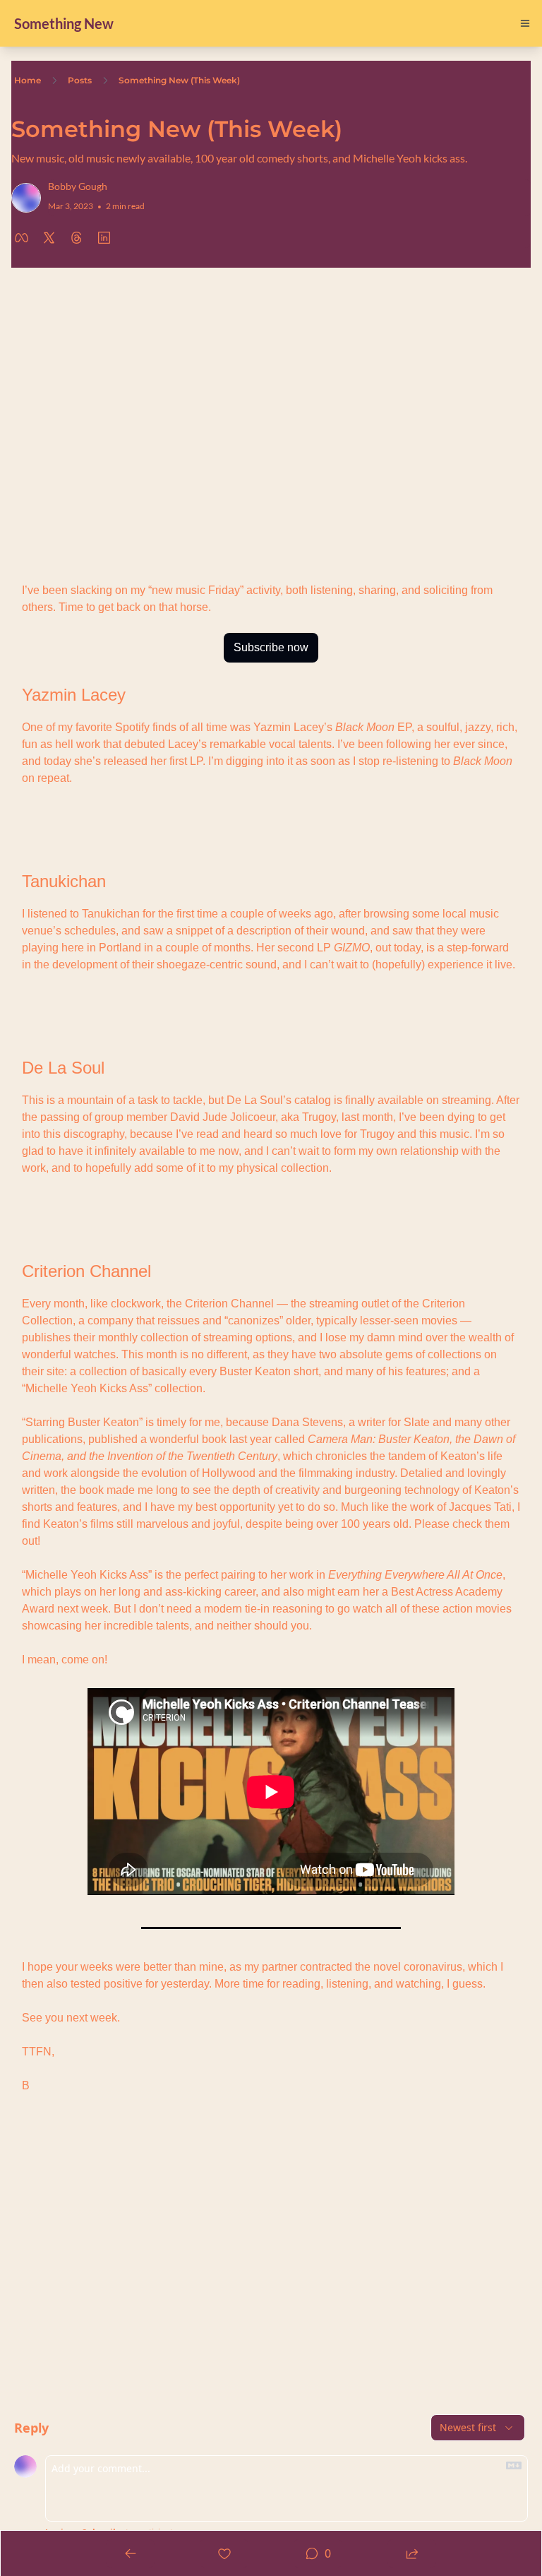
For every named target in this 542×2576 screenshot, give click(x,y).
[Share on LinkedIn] (104, 238)
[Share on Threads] (77, 238)
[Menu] (525, 23)
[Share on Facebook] (22, 238)
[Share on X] (49, 238)
